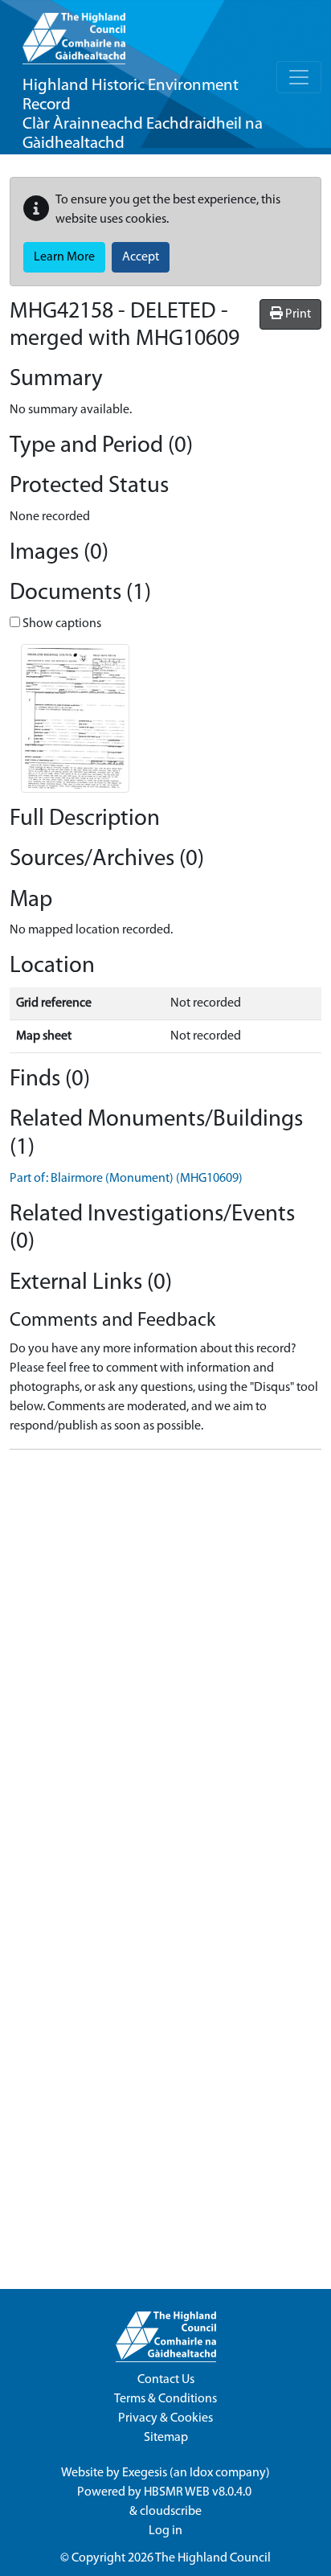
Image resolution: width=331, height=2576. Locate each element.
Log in (165, 2531)
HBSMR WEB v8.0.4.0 (199, 2492)
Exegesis (145, 2473)
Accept (141, 257)
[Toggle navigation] (299, 77)
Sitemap (166, 2438)
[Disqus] (165, 1663)
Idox (201, 2473)
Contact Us (166, 2380)
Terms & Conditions (165, 2399)
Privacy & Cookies (165, 2418)
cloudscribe (171, 2512)
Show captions (61, 624)
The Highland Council (213, 2558)
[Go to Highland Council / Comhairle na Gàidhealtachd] (74, 32)
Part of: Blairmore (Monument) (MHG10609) (126, 1179)
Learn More (64, 257)
